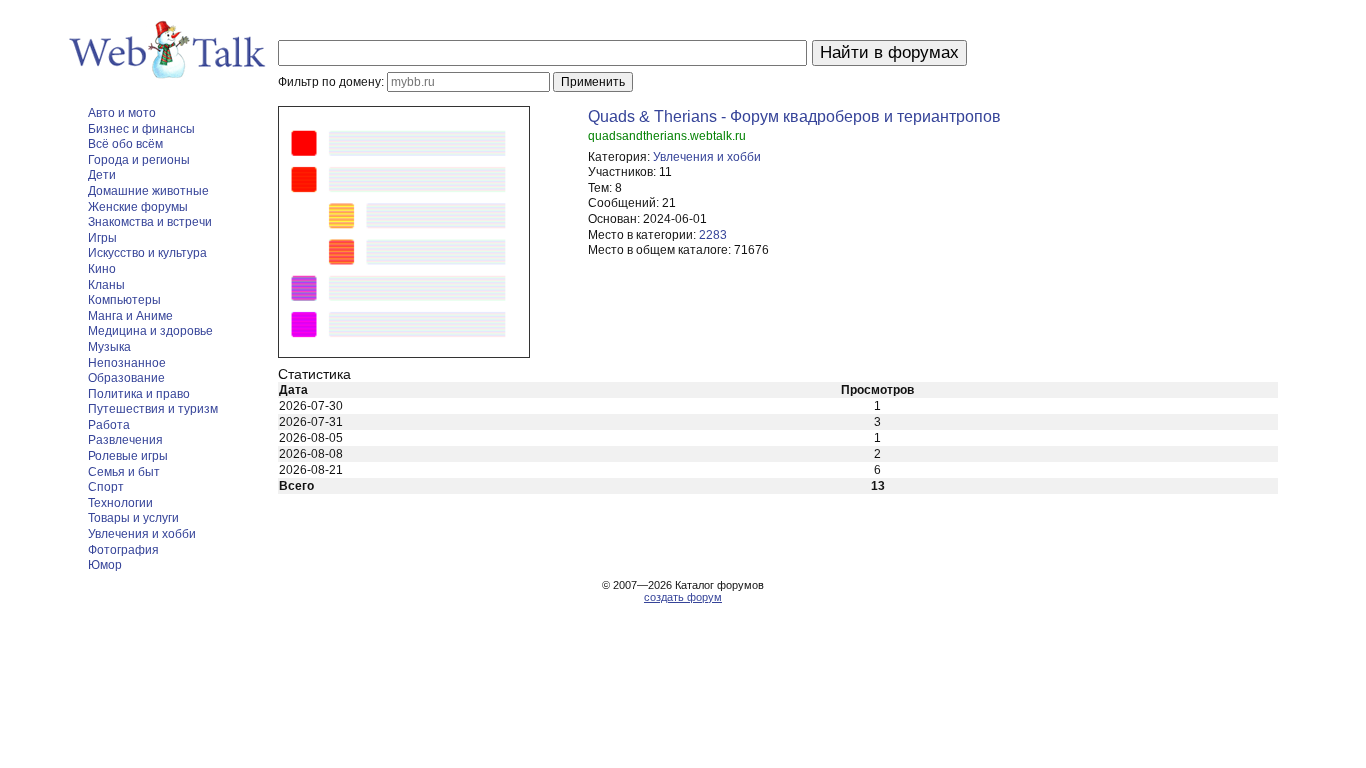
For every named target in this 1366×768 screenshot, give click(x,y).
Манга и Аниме (130, 316)
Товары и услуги (133, 518)
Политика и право (139, 394)
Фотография (123, 550)
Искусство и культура (147, 253)
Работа (109, 425)
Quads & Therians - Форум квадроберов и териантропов (794, 116)
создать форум (683, 597)
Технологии (120, 503)
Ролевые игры (128, 456)
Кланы (106, 285)
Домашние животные (148, 191)
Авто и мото (122, 113)
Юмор (105, 565)
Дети (102, 175)
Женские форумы (138, 207)
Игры (102, 238)
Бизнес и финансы (141, 129)
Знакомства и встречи (150, 222)
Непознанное (127, 363)
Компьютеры (124, 300)
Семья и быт (124, 472)
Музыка (109, 347)
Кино (102, 269)
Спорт (106, 487)
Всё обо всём (125, 144)
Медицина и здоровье (150, 331)
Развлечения (125, 440)
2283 (713, 235)
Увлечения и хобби (142, 534)
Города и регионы (139, 160)
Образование (126, 378)
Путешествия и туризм (153, 409)
